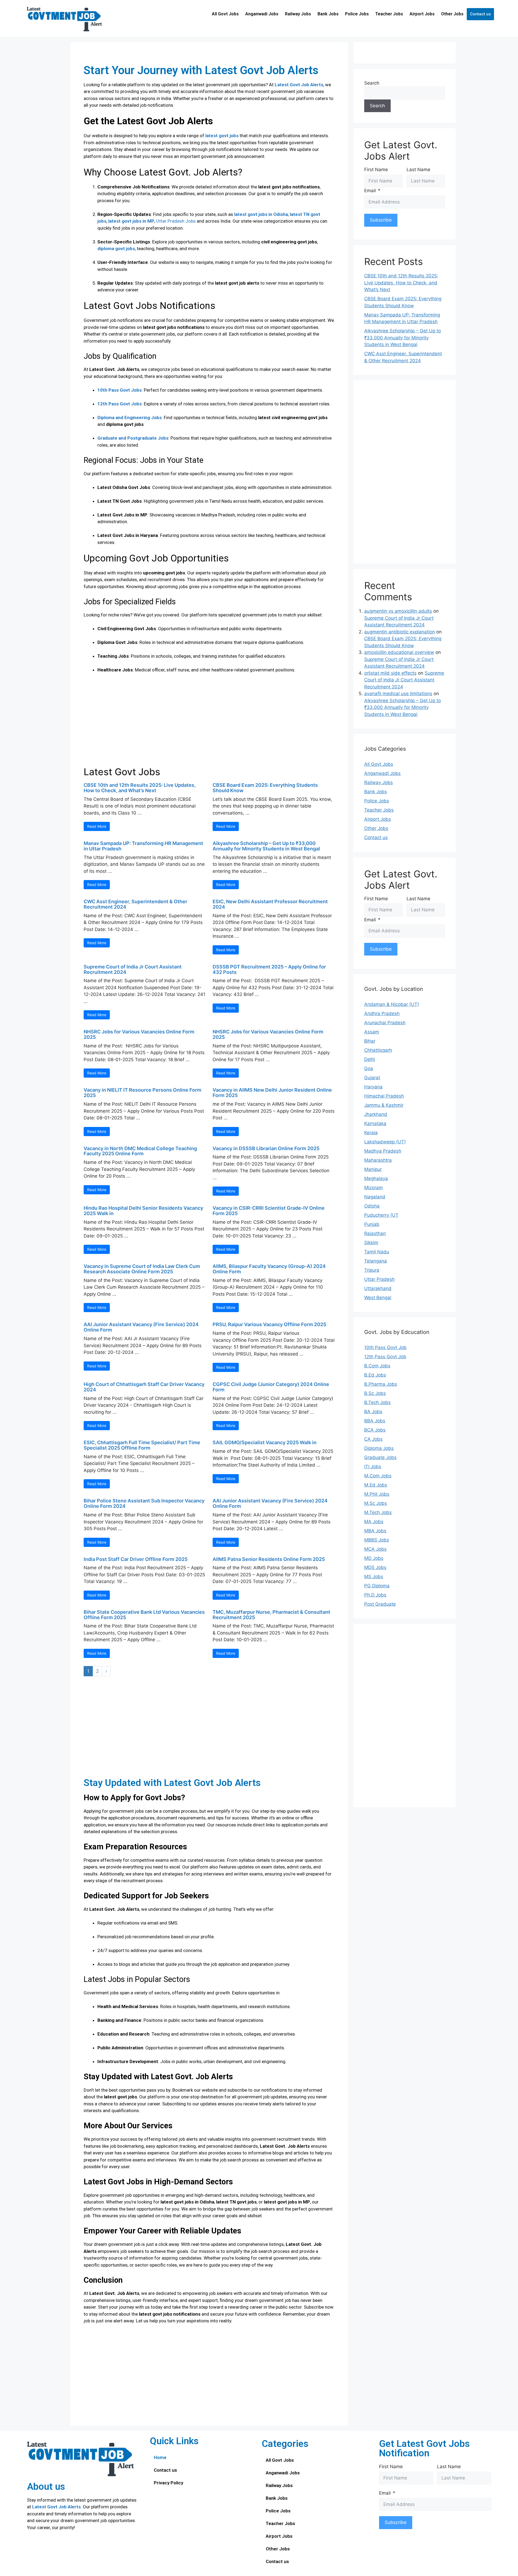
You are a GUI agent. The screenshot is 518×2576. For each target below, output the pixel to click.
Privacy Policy (168, 2483)
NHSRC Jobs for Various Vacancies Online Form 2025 (139, 1034)
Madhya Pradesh (383, 1151)
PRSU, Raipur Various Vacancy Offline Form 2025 (269, 1324)
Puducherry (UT (381, 1215)
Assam (372, 1032)
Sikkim (371, 1243)
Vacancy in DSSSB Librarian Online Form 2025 (266, 1148)
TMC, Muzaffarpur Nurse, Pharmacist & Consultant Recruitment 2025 (271, 1615)
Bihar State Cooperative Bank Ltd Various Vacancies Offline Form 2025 (144, 1615)
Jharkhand (376, 1114)
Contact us (480, 14)
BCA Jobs (375, 1430)
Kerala (371, 1133)
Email (370, 191)
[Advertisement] (209, 723)
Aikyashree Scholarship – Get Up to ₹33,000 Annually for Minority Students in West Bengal (266, 846)
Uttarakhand (378, 1288)
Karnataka (375, 1123)
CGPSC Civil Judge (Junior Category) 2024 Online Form (271, 1387)
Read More (97, 826)
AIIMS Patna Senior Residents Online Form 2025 (269, 1559)
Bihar (370, 1041)
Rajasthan (375, 1233)
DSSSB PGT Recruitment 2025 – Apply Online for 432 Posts (269, 969)
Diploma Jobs (379, 1448)
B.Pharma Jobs (381, 1384)
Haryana (373, 1087)
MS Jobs (374, 1577)
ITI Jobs (373, 1467)
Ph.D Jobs (375, 1595)
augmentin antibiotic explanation (400, 632)
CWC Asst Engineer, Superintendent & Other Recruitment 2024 (135, 904)
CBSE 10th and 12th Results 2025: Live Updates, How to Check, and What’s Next (140, 788)
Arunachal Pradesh (385, 1023)
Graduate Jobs (380, 1457)
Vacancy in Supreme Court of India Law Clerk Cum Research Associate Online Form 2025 (142, 1269)
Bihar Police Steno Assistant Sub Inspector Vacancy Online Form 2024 (144, 1503)
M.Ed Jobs (376, 1485)
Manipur (373, 1169)
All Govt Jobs (225, 14)
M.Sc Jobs (376, 1503)
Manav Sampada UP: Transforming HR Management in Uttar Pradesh (143, 846)
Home (160, 2457)
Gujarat (372, 1078)
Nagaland (375, 1197)
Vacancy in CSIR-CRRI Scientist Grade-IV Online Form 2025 (269, 1211)
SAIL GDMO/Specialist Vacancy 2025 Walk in (265, 1442)
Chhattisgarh (378, 1050)
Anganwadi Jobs (262, 14)
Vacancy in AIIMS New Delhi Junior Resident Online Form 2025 (272, 1093)
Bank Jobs (328, 14)
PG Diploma (377, 1586)
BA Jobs (373, 1412)
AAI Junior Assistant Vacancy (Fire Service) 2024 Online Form (141, 1327)
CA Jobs (373, 1439)
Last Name (418, 170)
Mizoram (374, 1188)
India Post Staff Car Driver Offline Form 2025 (136, 1559)
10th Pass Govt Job (385, 1347)
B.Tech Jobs (377, 1402)
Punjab (372, 1224)
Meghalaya (376, 1178)
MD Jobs (374, 1558)
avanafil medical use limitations (398, 694)
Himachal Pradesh (384, 1096)
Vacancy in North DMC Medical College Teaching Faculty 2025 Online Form (140, 1151)
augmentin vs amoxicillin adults (398, 611)
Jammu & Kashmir (384, 1105)
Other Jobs (452, 14)
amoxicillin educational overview (399, 652)
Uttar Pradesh (379, 1279)
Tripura (372, 1270)
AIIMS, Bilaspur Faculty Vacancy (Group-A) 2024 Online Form (269, 1269)
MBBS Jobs (377, 1540)
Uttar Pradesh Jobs (176, 221)
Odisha (372, 1206)
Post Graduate (380, 1604)
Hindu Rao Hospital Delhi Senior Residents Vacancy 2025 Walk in (143, 1211)
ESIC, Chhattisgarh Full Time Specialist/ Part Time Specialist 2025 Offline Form (142, 1445)
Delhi (370, 1059)
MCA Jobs (375, 1549)
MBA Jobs (375, 1531)
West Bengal (378, 1298)
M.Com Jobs (378, 1476)
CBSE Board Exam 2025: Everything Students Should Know (265, 788)
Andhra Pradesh (382, 1013)
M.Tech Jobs (378, 1512)
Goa (369, 1068)
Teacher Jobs (389, 14)
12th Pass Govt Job (385, 1357)
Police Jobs (357, 14)
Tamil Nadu (377, 1252)
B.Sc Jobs (375, 1393)
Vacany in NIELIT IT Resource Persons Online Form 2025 (142, 1093)
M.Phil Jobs (377, 1494)
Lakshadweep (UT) (385, 1142)
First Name (376, 170)
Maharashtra (378, 1160)
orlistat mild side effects (390, 673)
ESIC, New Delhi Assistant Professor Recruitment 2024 (270, 904)
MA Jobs (374, 1522)
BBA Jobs (375, 1421)
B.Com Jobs (377, 1366)
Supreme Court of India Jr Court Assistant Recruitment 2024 (133, 969)
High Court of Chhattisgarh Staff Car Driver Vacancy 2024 (144, 1387)
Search (372, 83)
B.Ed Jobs (375, 1375)
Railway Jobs (298, 14)
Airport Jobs (422, 14)
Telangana (376, 1261)
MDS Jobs (375, 1567)
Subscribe (381, 220)
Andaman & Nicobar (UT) (392, 1004)
